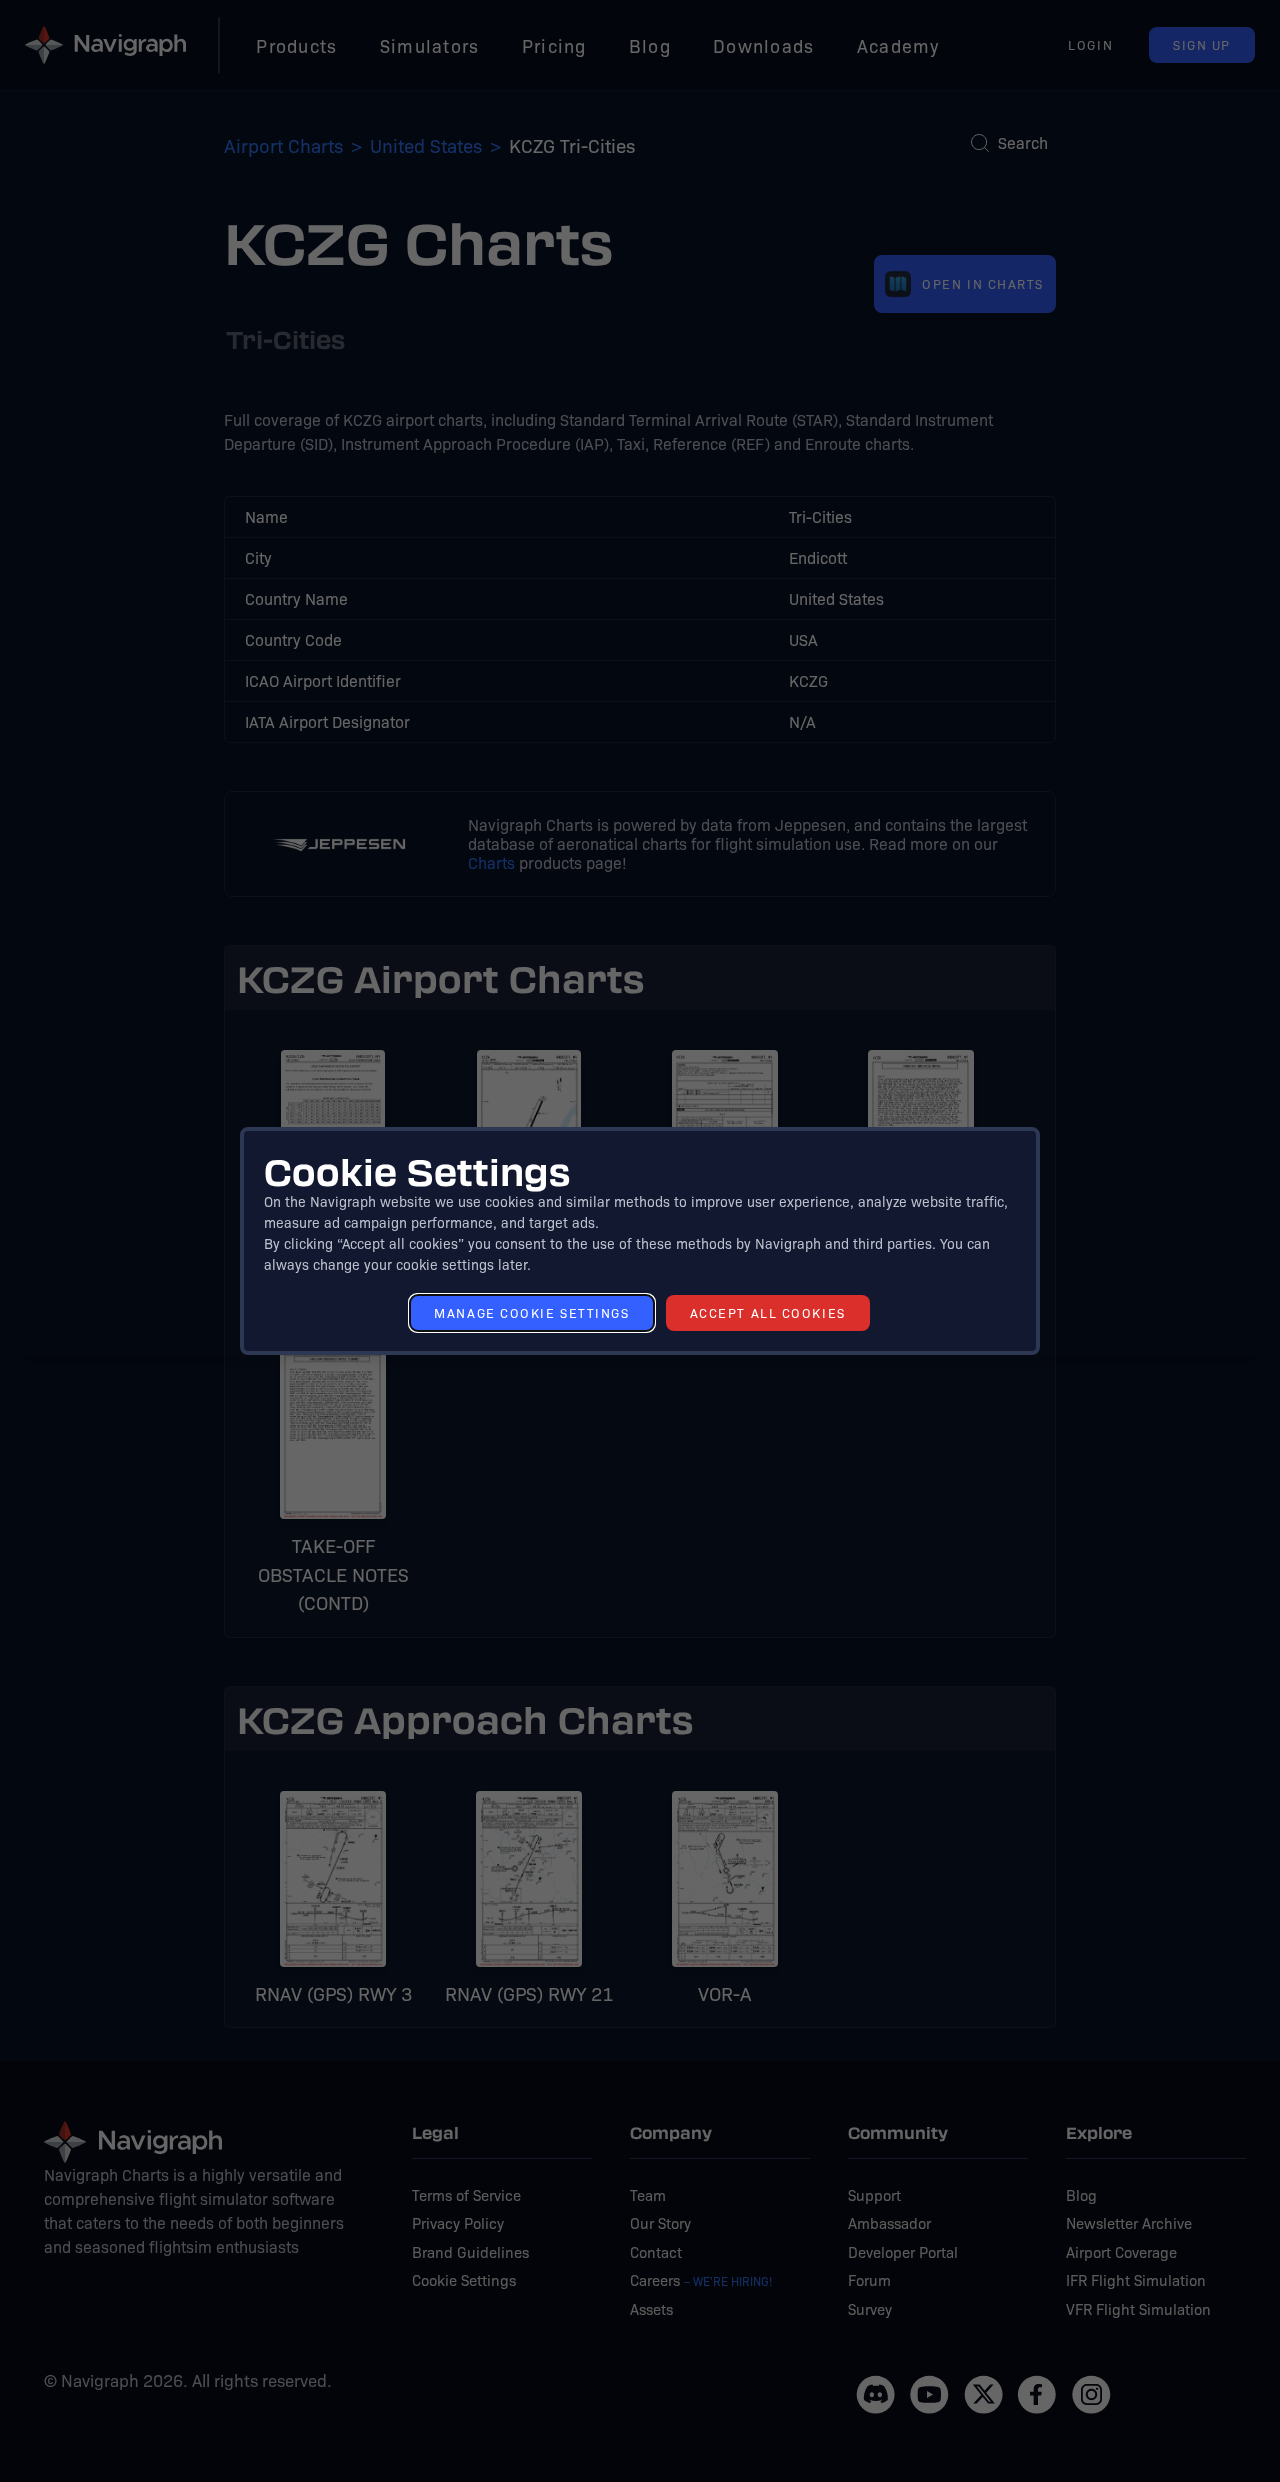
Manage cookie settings (531, 1312)
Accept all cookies (768, 1312)
